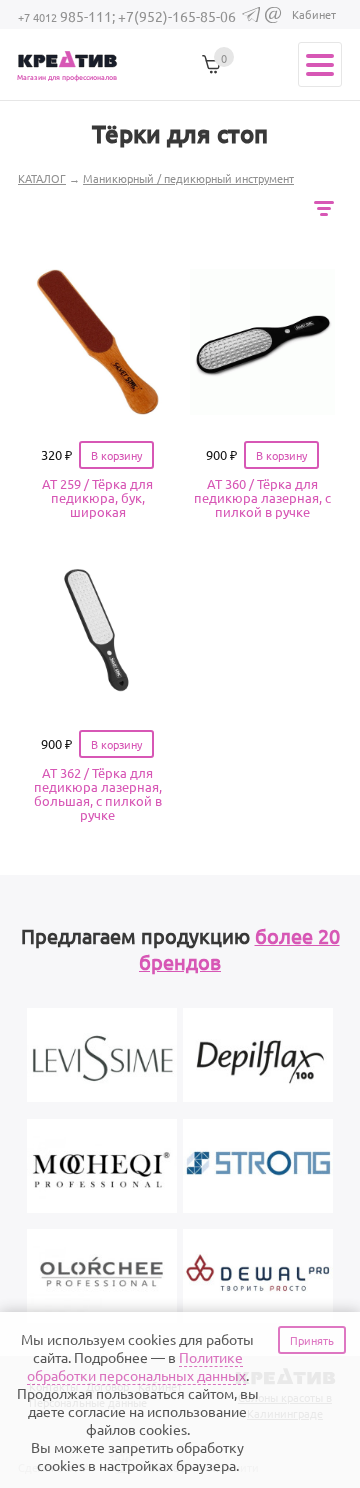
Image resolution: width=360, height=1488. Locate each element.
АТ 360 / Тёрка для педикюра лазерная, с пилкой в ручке (262, 497)
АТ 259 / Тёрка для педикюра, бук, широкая (97, 497)
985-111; (68, 16)
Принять (312, 1340)
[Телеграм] (251, 17)
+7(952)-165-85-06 (177, 16)
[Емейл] (273, 18)
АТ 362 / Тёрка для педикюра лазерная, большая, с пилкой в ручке (98, 793)
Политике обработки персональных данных (136, 1366)
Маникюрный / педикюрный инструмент (188, 178)
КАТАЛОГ (42, 178)
